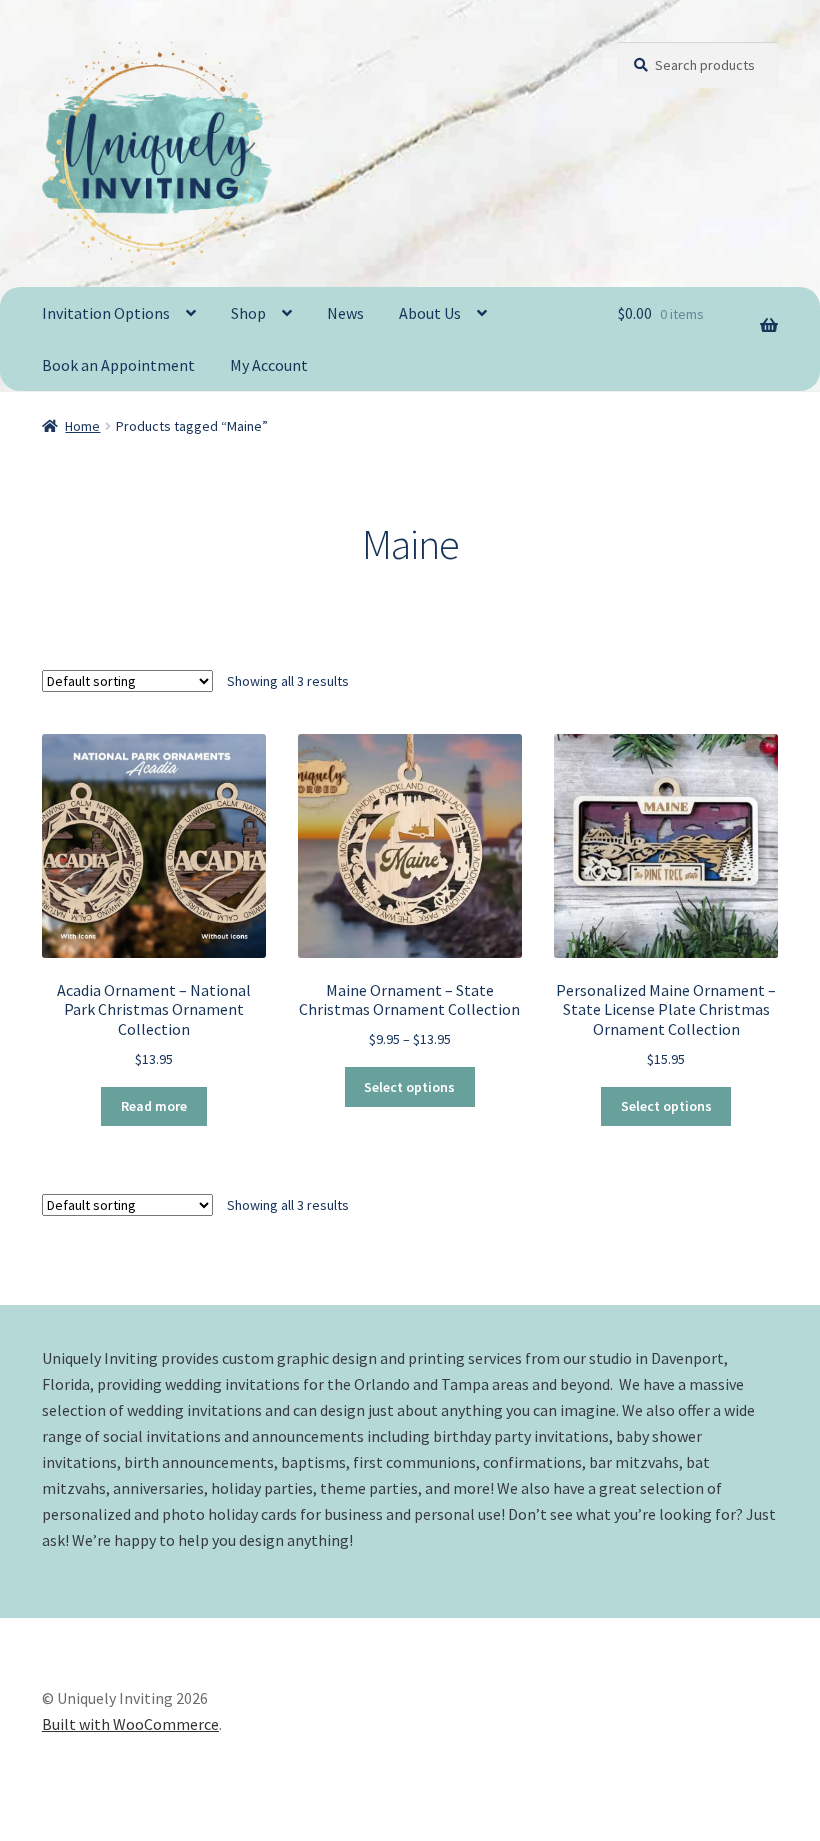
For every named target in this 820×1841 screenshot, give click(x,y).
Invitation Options (106, 313)
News (345, 313)
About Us (430, 313)
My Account (269, 365)
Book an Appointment (118, 365)
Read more (154, 1106)
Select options (409, 1087)
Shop (248, 313)
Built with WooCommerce (130, 1724)
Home (82, 426)
